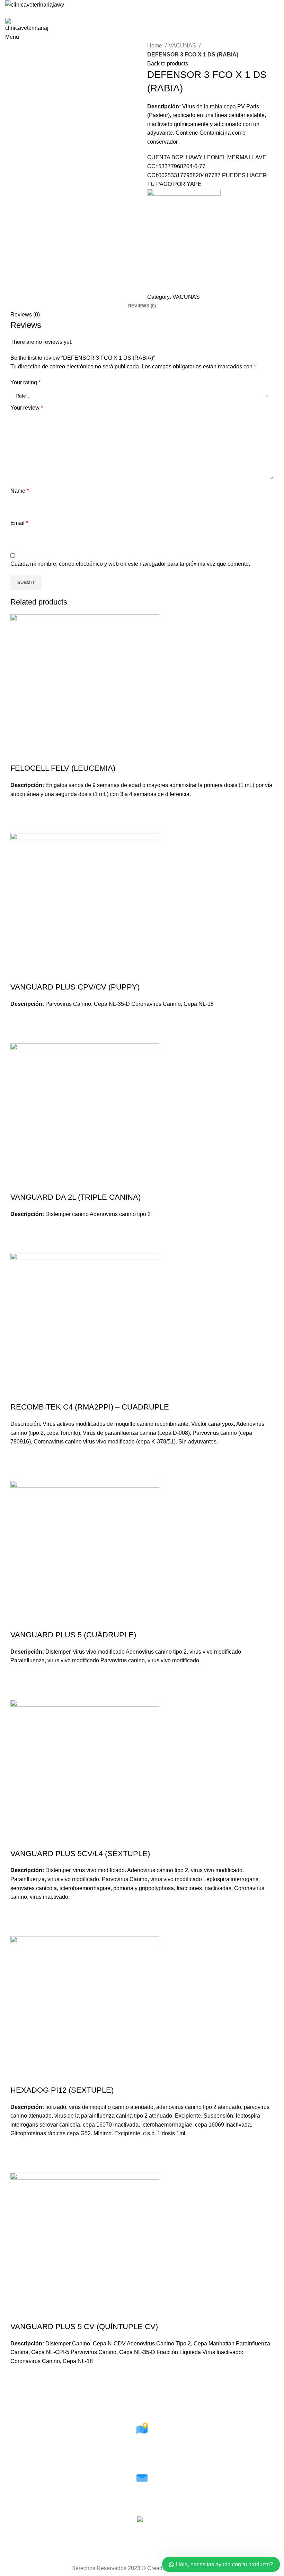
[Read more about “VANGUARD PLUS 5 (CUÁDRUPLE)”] (19, 1674)
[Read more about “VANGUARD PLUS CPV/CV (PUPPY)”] (19, 1017)
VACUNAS (183, 46)
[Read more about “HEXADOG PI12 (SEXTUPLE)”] (19, 2147)
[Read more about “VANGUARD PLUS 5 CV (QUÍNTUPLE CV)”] (19, 2374)
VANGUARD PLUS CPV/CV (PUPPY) (75, 987)
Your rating (25, 382)
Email (19, 523)
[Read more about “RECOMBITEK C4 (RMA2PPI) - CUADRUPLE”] (19, 1455)
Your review (27, 408)
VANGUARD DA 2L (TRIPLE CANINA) (76, 1197)
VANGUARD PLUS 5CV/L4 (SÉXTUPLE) (80, 1854)
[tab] (142, 306)
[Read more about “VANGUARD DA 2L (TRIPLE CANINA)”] (19, 1227)
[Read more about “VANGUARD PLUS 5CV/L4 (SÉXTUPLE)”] (19, 1910)
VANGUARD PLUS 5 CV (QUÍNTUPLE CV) (84, 2327)
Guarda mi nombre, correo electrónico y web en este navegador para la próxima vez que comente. (130, 564)
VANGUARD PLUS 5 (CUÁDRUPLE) (73, 1635)
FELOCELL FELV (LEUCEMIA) (63, 768)
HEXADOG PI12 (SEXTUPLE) (62, 2090)
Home (155, 46)
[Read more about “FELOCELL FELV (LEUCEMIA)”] (19, 807)
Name (20, 491)
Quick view (19, 824)
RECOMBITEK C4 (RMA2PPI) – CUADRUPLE (90, 1407)
